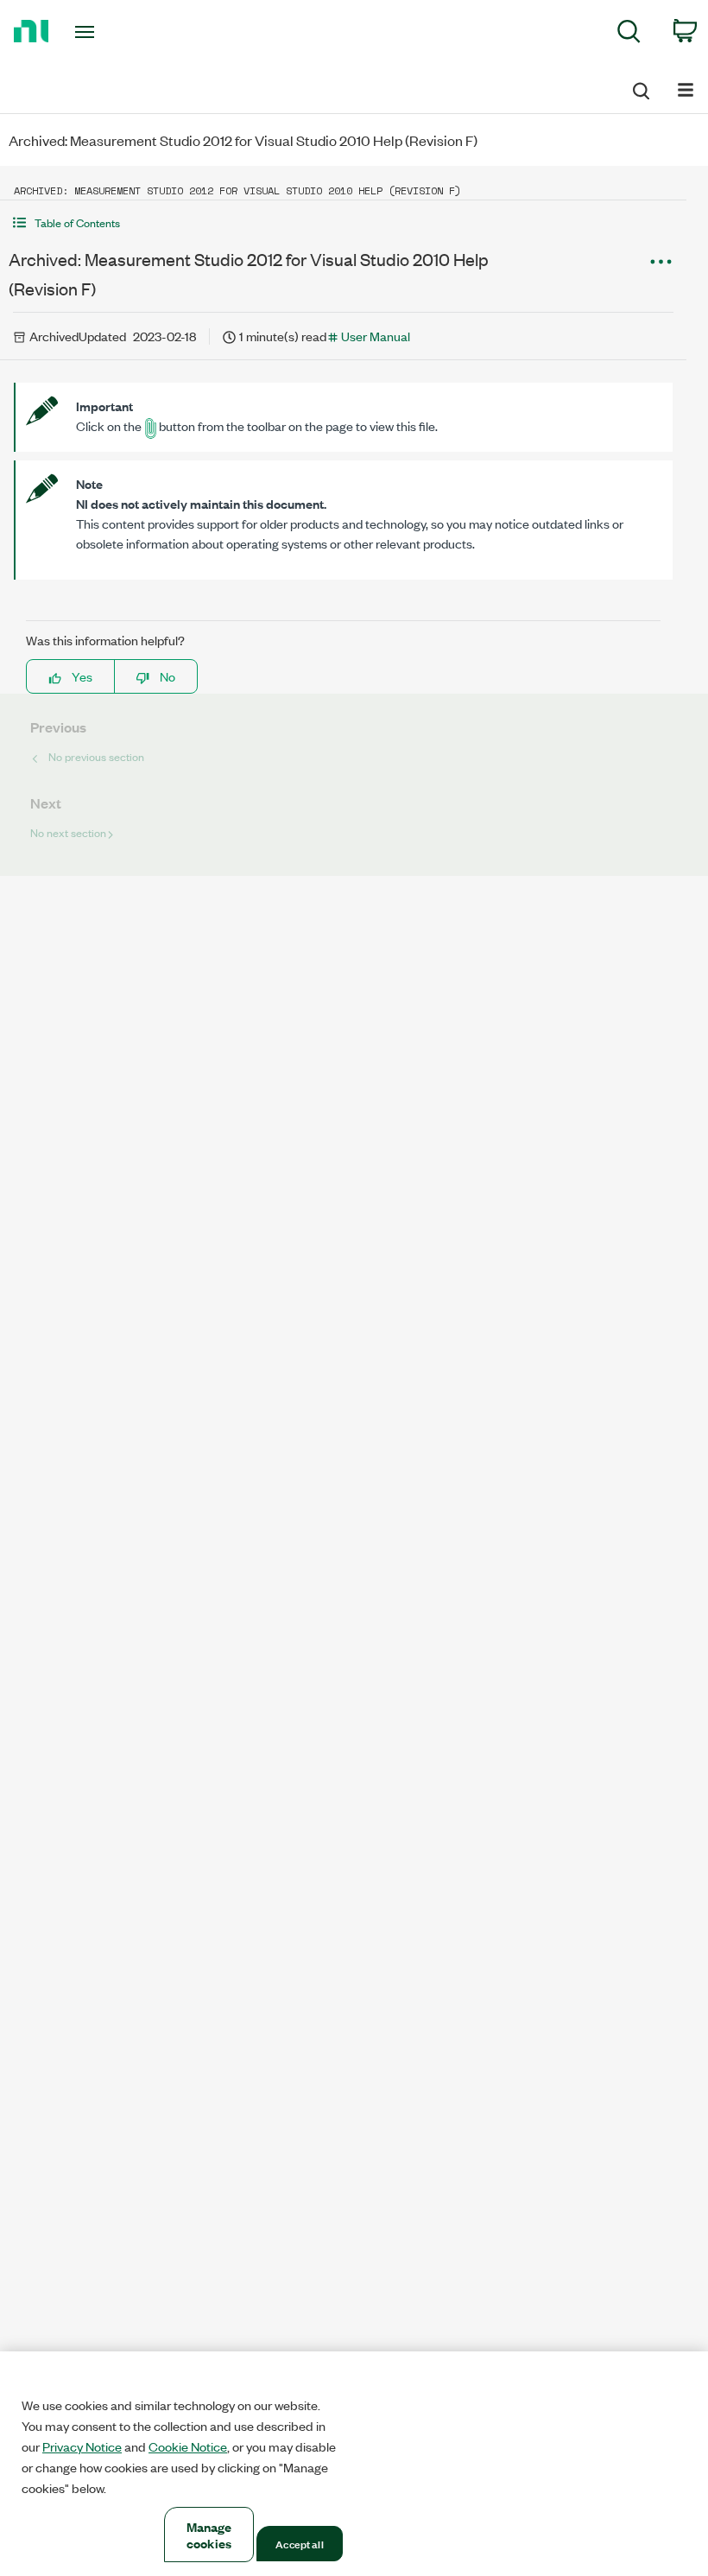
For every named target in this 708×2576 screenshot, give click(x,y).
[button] (343, 222)
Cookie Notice (188, 2446)
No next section (68, 832)
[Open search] (640, 88)
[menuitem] (629, 34)
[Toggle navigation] (106, 32)
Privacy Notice (82, 2446)
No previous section (96, 756)
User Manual (376, 336)
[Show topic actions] (661, 262)
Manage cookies (209, 2535)
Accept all (299, 2543)
